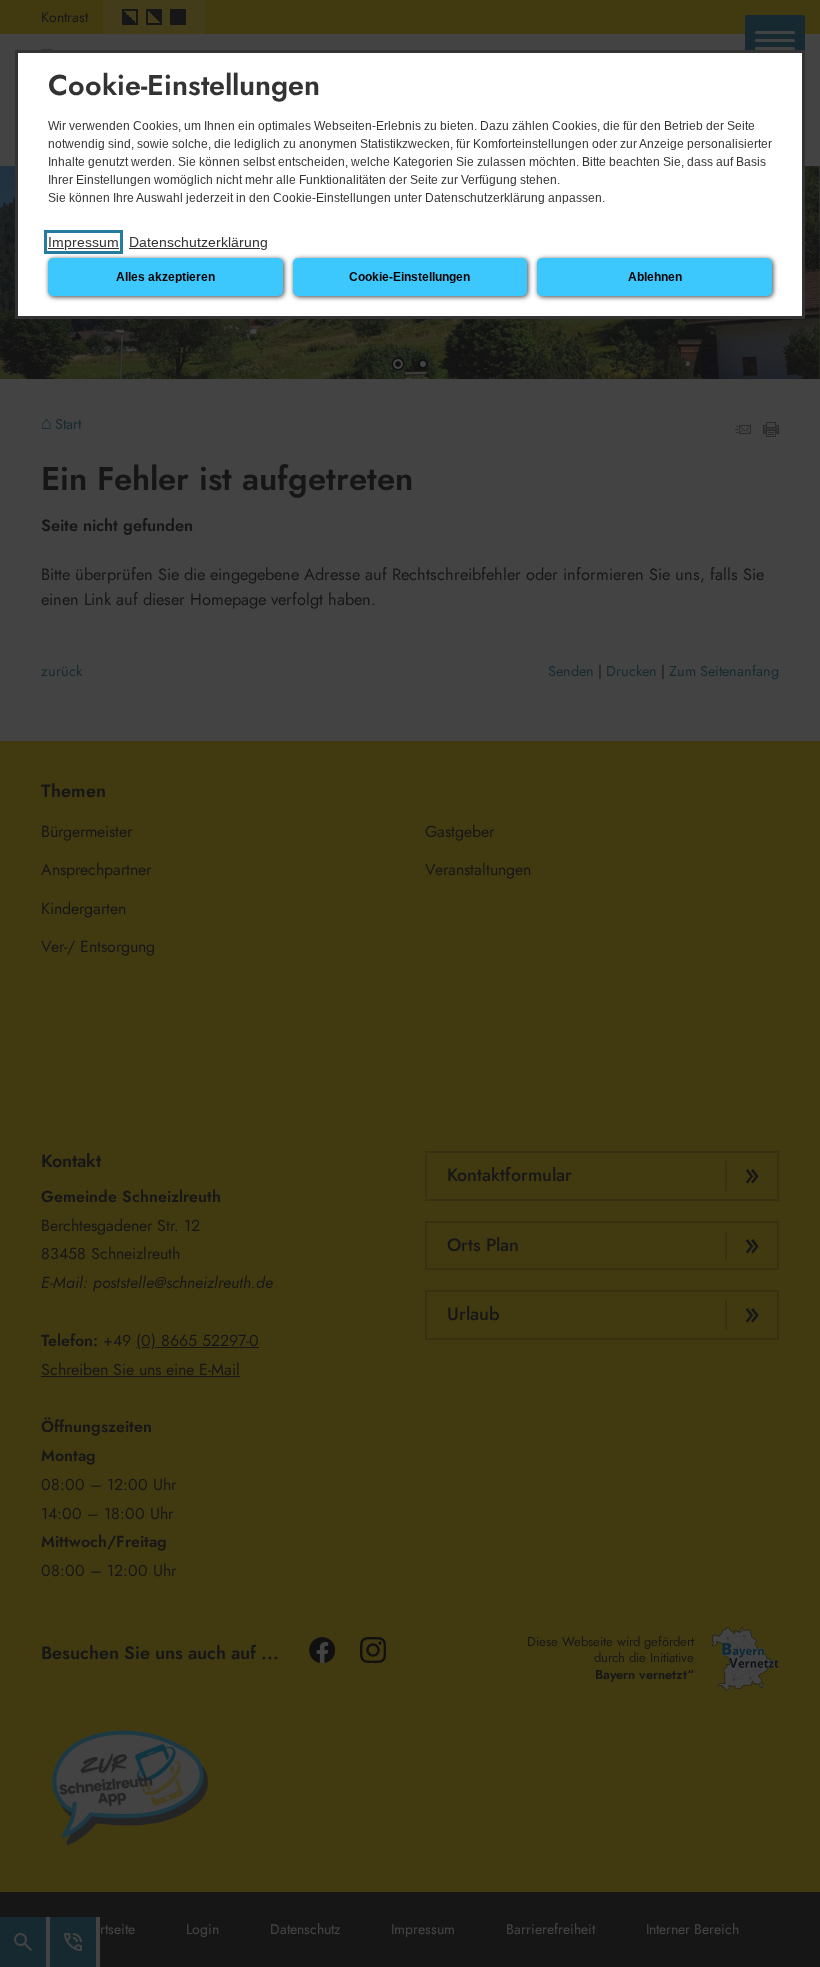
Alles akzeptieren (165, 277)
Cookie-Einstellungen (409, 277)
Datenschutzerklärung (198, 242)
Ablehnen (655, 277)
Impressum (83, 242)
